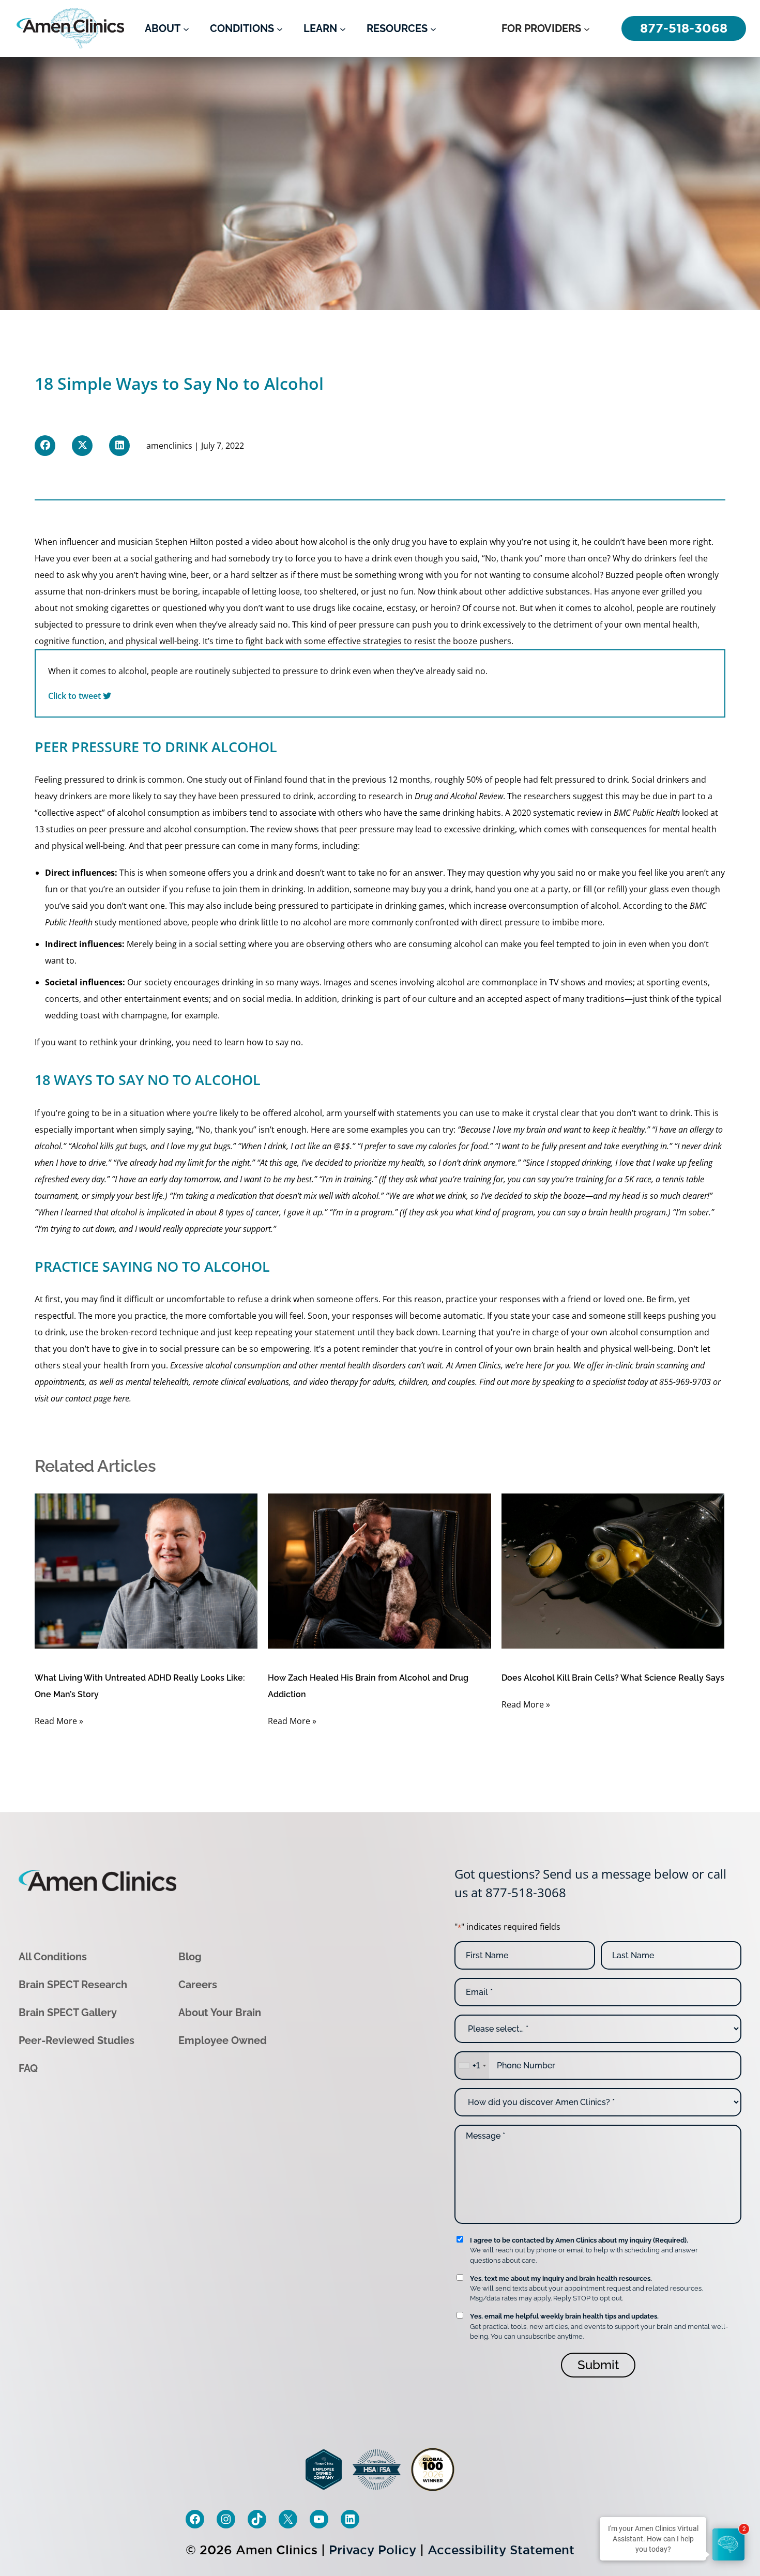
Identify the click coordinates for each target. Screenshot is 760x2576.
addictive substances (549, 591)
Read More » (59, 1721)
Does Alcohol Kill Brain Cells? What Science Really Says (613, 1678)
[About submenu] (186, 28)
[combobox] (472, 2066)
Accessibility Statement (501, 2550)
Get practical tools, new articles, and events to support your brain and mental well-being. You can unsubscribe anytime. (599, 2326)
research (386, 796)
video (262, 542)
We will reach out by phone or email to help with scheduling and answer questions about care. (584, 2250)
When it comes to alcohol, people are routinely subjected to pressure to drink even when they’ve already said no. (268, 683)
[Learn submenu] (343, 28)
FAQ (28, 2068)
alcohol (618, 608)
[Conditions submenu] (280, 28)
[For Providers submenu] (587, 28)
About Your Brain (220, 2013)
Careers (198, 1985)
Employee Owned (223, 2040)
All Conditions (53, 1957)
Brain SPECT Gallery (68, 2013)
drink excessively (493, 624)
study (216, 780)
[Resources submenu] (433, 28)
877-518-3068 (526, 1892)
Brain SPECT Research (73, 1985)
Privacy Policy (373, 2550)
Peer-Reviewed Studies (77, 2040)
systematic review (568, 813)
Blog (190, 1957)
